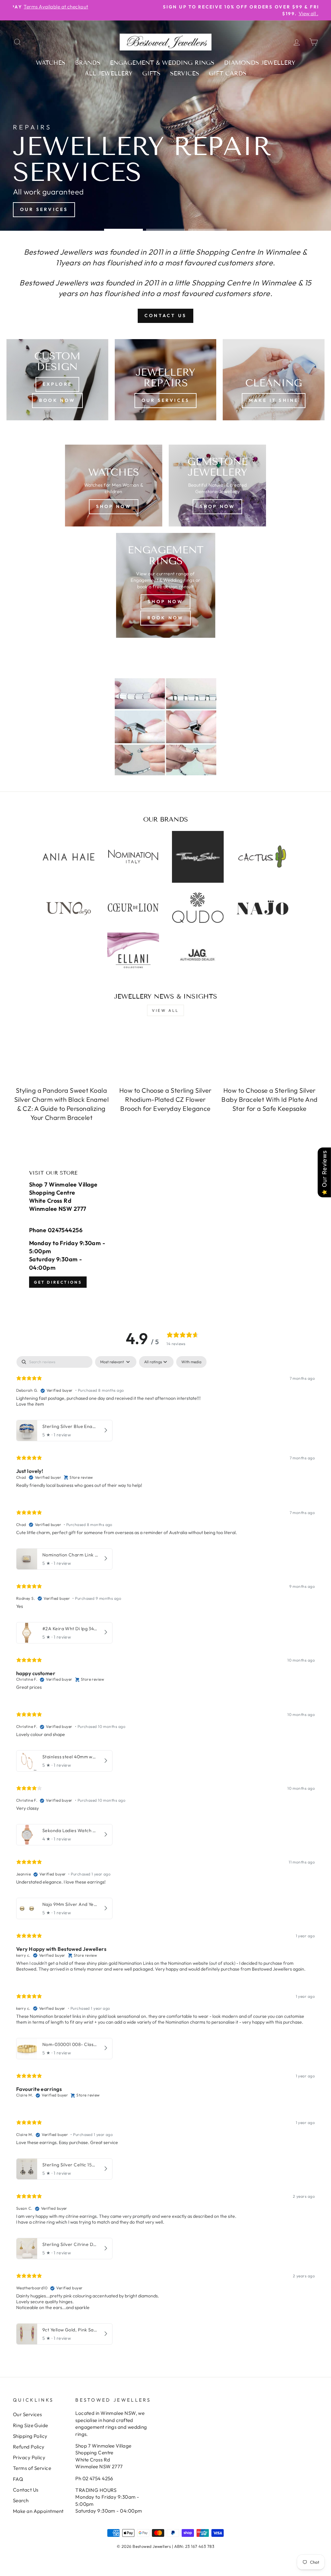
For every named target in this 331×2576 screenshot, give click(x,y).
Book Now (166, 618)
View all (165, 1010)
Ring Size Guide (31, 2425)
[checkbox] (191, 1362)
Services (185, 73)
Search (21, 2500)
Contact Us (26, 2490)
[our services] (166, 380)
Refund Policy (29, 2447)
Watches (51, 63)
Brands (88, 63)
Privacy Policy (29, 2457)
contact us (165, 315)
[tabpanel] (165, 1852)
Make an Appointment (38, 2511)
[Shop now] (217, 486)
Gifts (151, 73)
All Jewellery (109, 73)
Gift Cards (228, 73)
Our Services (27, 2414)
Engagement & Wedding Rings (162, 63)
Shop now (114, 506)
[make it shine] (274, 380)
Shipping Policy (30, 2436)
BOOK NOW (57, 400)
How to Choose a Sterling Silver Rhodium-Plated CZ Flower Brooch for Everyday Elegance (165, 1099)
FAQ (18, 2479)
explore (57, 384)
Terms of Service (32, 2468)
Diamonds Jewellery (260, 63)
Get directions (58, 1282)
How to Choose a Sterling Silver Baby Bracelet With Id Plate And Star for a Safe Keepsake (269, 1099)
